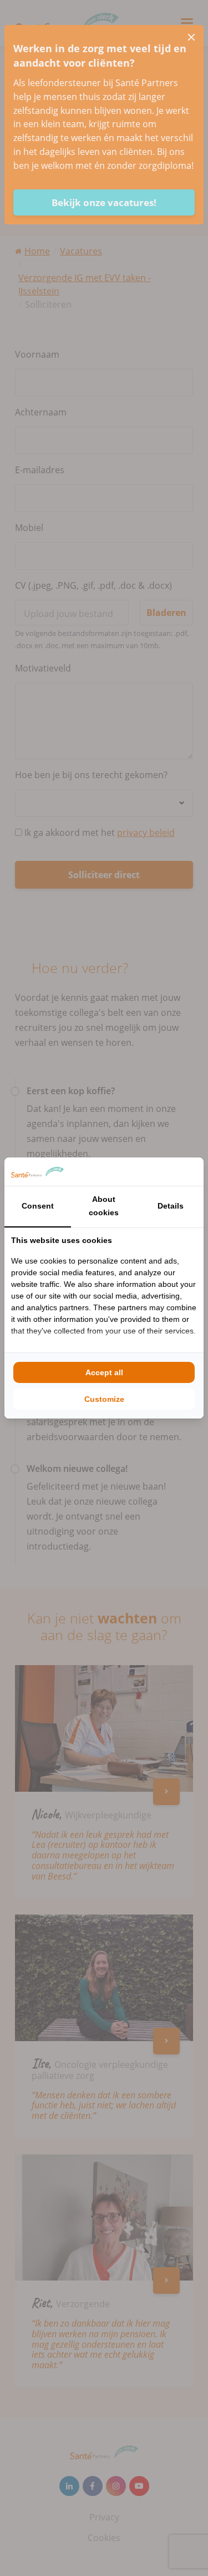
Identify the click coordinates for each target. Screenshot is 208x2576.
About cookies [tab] (104, 1206)
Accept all (104, 1372)
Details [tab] (171, 1206)
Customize (104, 1399)
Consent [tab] (38, 1206)
